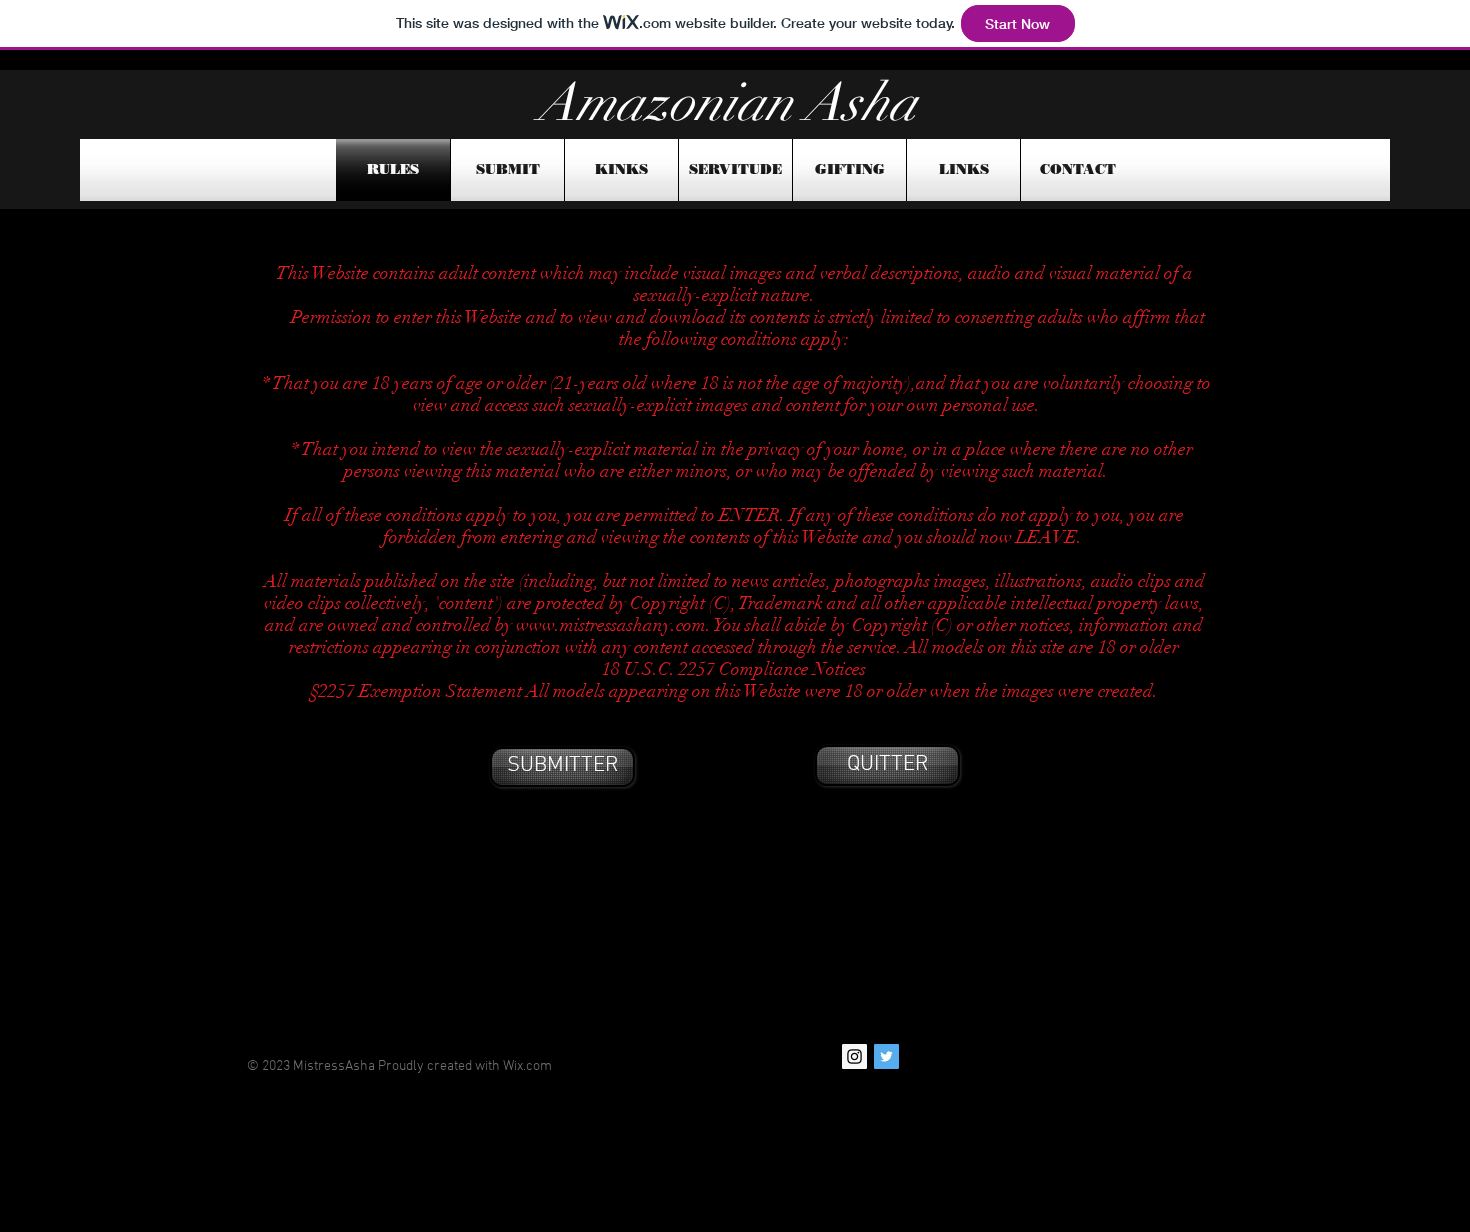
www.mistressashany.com (611, 625)
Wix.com (527, 1066)
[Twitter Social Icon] (886, 1056)
